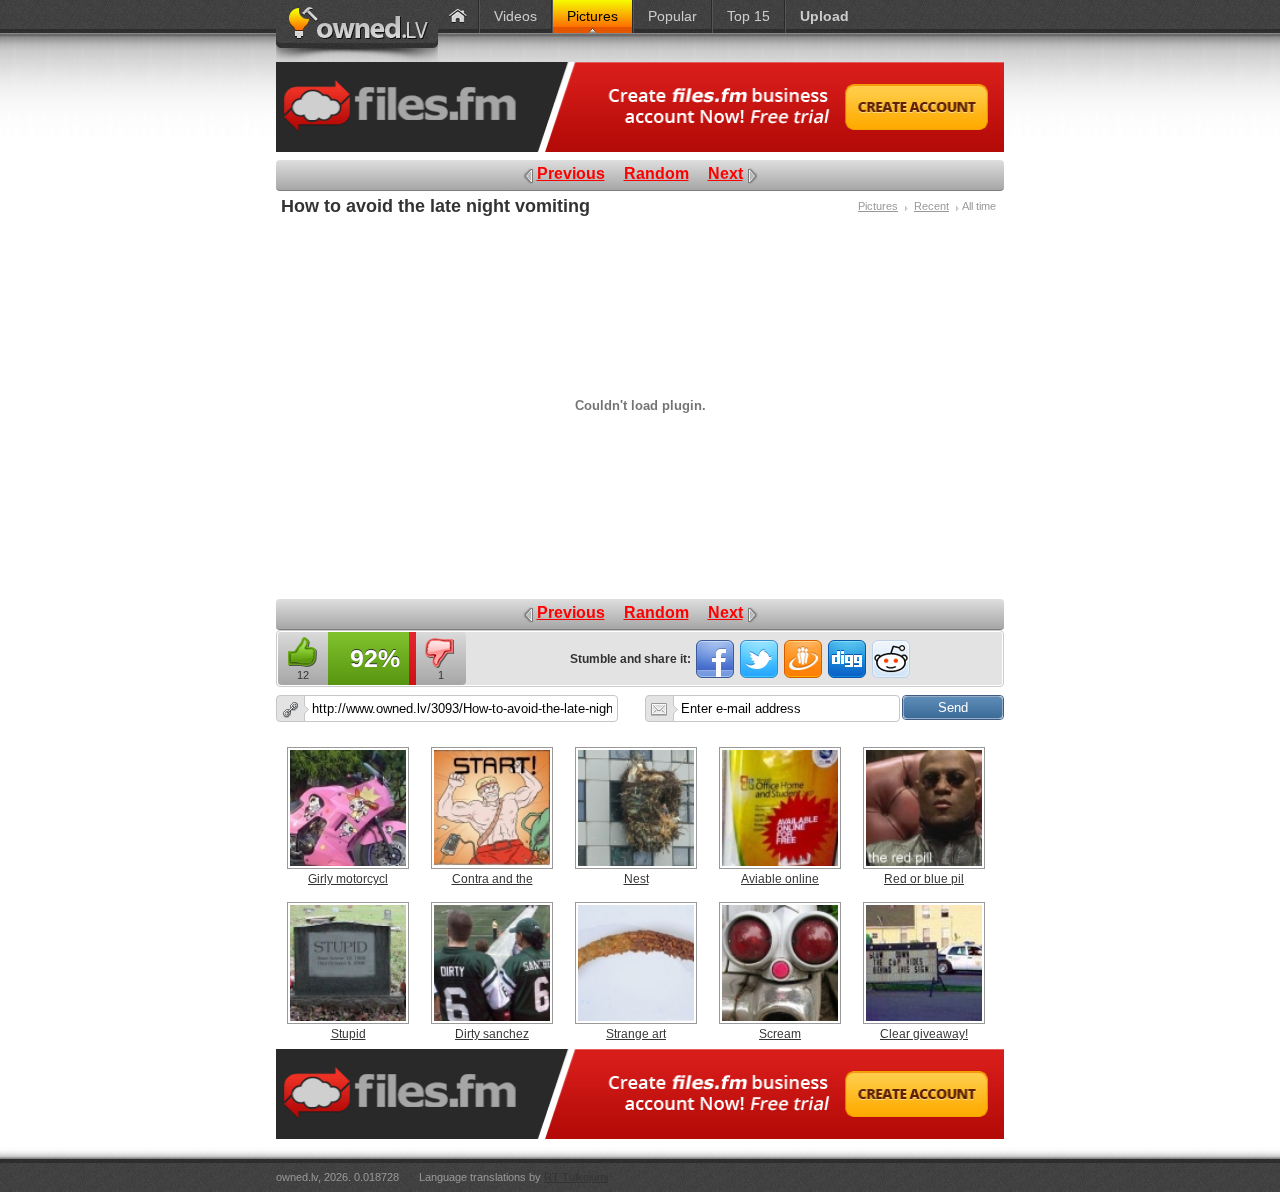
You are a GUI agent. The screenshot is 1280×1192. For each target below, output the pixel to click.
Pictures (878, 206)
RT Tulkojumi (576, 1177)
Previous (571, 173)
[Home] (458, 16)
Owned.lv (357, 31)
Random (656, 173)
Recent (931, 206)
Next (725, 173)
